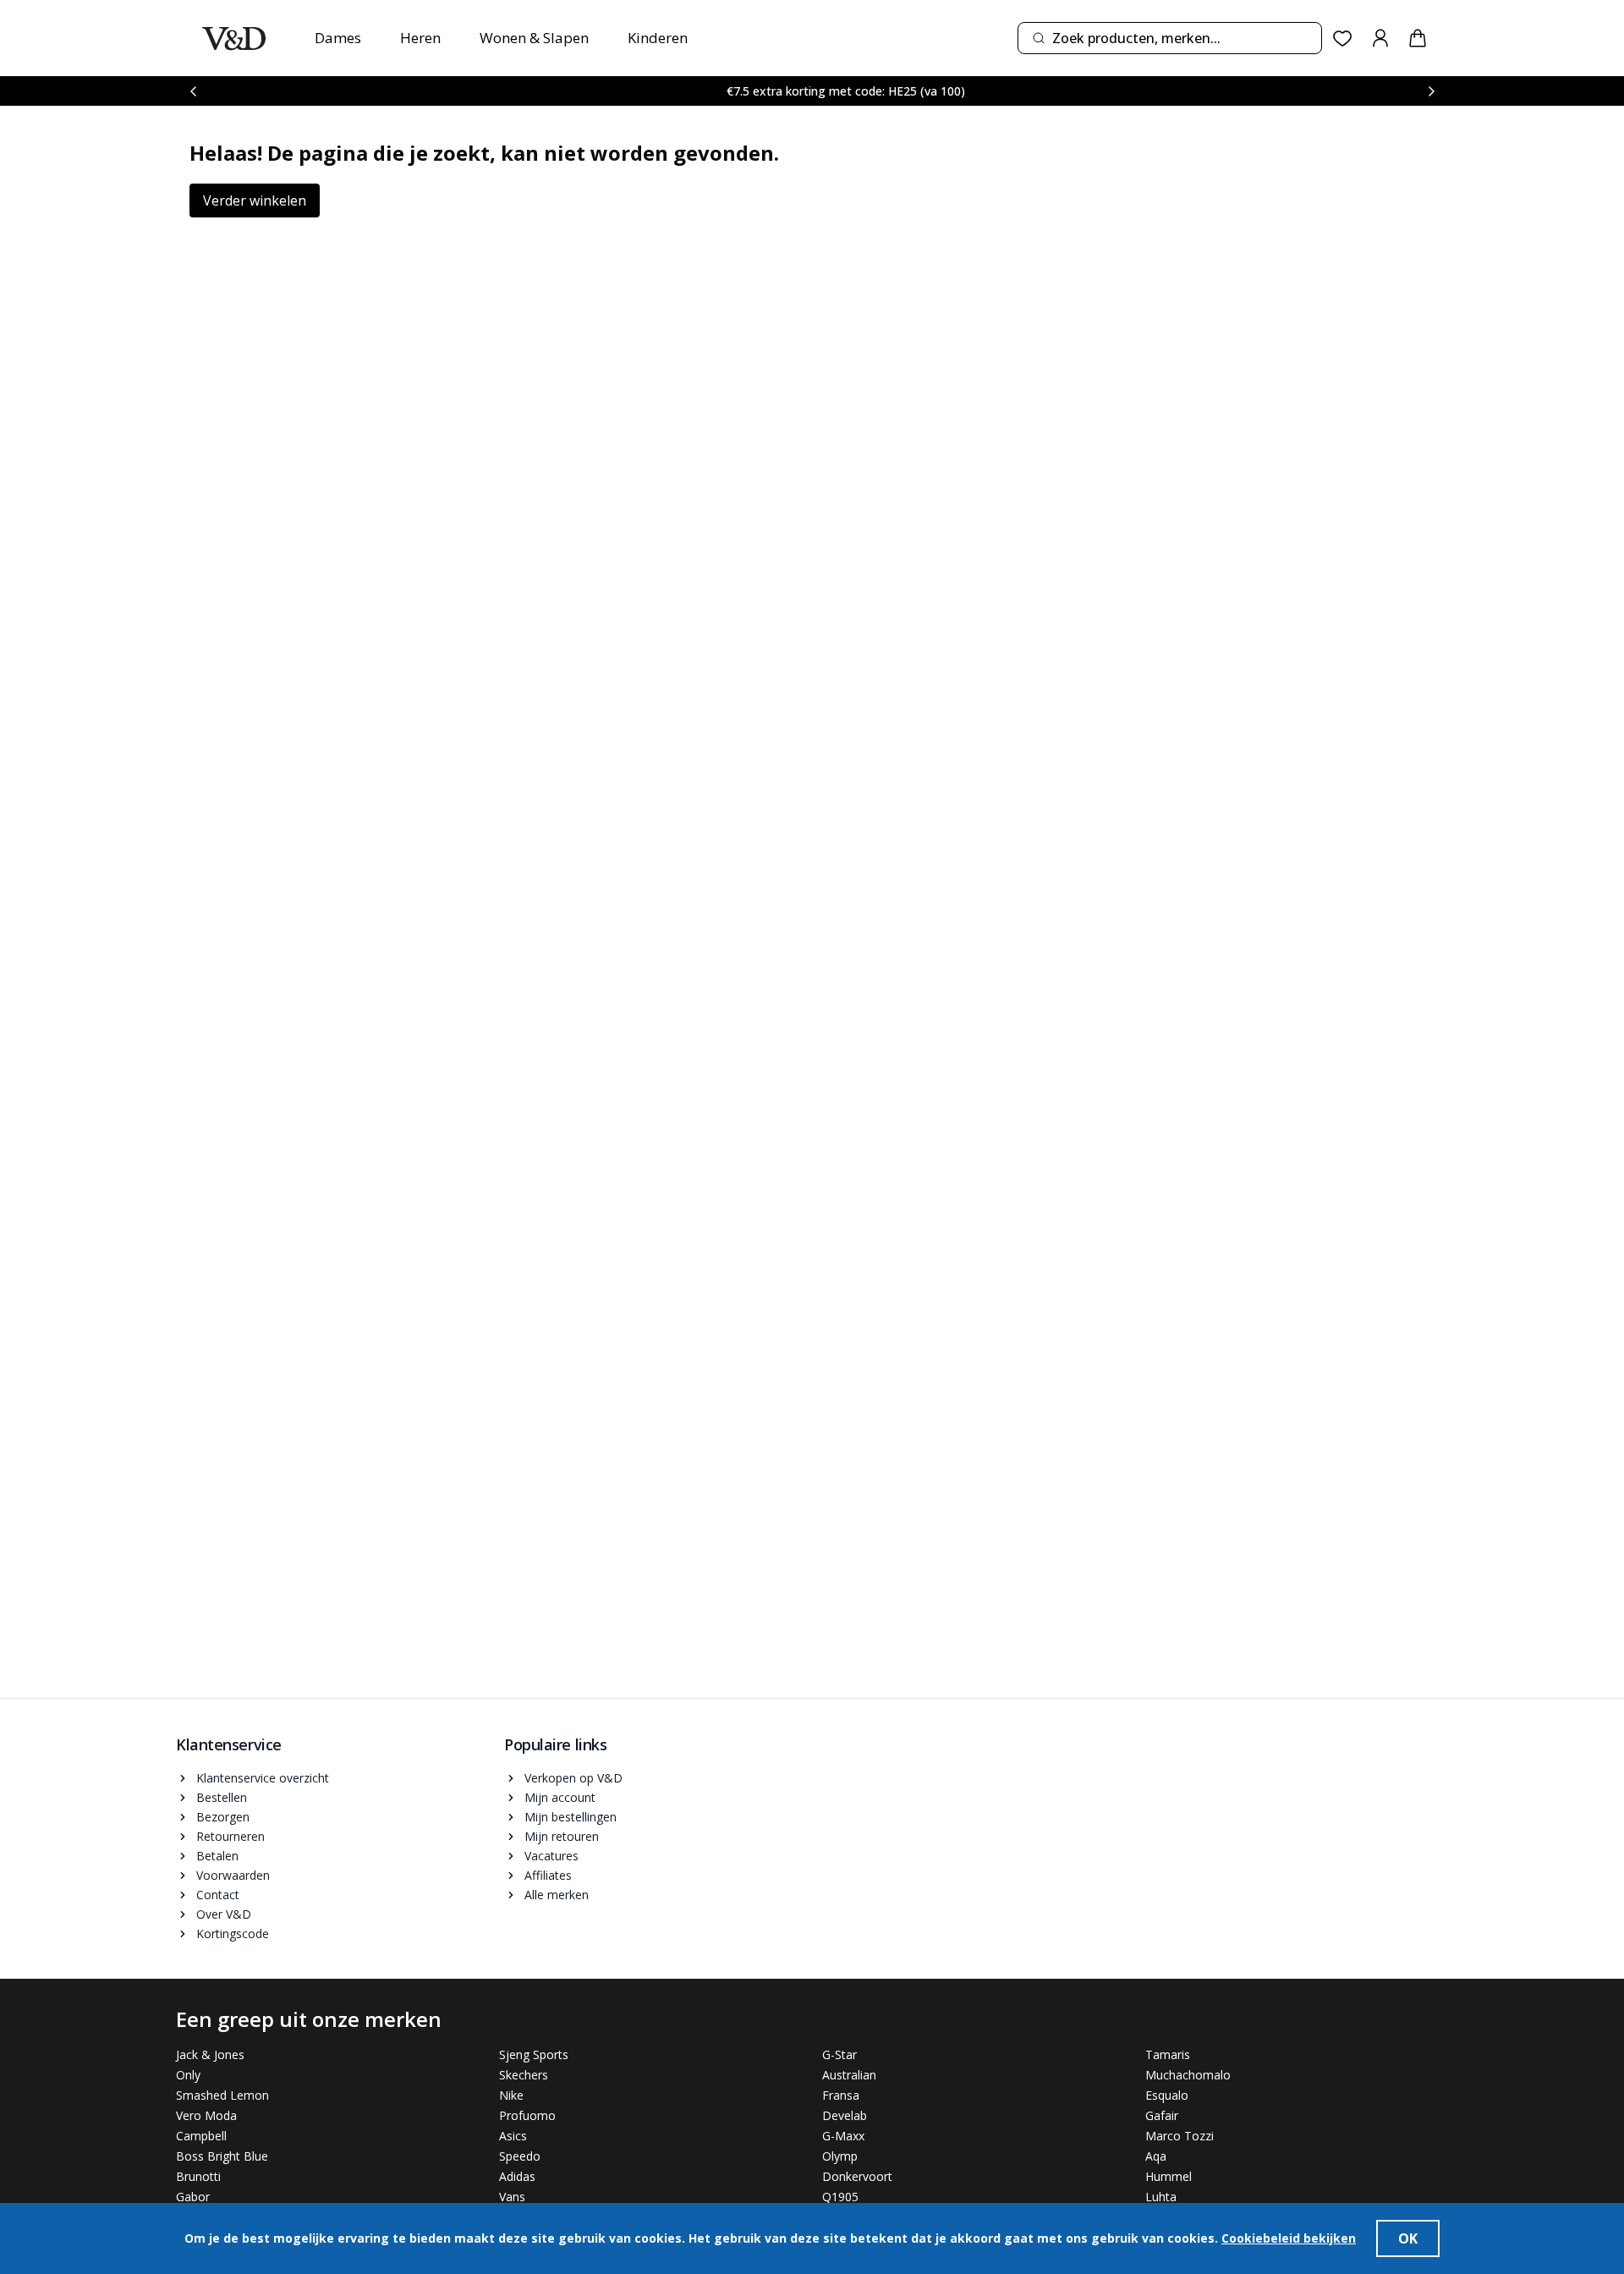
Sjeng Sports (534, 2054)
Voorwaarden (233, 1875)
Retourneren (230, 1836)
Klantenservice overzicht (263, 1778)
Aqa (1156, 2156)
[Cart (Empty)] (1418, 38)
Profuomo (527, 2115)
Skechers (524, 2075)
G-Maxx (843, 2136)
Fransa (841, 2095)
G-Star (839, 2054)
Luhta (1161, 2197)
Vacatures (551, 1856)
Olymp (840, 2156)
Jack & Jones (210, 2054)
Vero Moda (206, 2115)
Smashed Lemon (222, 2095)
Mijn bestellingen (571, 1817)
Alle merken (557, 1895)
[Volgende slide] (1431, 91)
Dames (338, 38)
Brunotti (198, 2176)
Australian (849, 2075)
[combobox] (1170, 38)
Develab (845, 2115)
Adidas (517, 2176)
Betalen (217, 1856)
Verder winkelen (255, 200)
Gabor (193, 2197)
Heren (420, 38)
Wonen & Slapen (534, 38)
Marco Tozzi (1180, 2136)
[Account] (1380, 38)
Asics (513, 2136)
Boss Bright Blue (222, 2156)
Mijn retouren (562, 1836)
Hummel (1169, 2176)
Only (188, 2075)
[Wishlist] (1343, 38)
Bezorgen (223, 1817)
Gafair (1162, 2115)
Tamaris (1168, 2054)
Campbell (201, 2136)
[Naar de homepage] (234, 38)
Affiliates (548, 1875)
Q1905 (840, 2197)
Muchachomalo (1188, 2075)
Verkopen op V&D (573, 1778)
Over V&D (224, 1914)
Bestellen (222, 1797)
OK (1408, 2238)
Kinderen (658, 38)
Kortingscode (233, 1933)
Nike (511, 2095)
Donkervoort (857, 2176)
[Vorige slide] (193, 91)
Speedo (520, 2156)
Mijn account (560, 1797)
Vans (512, 2197)
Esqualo (1167, 2095)
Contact (218, 1895)
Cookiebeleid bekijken (1289, 2238)
